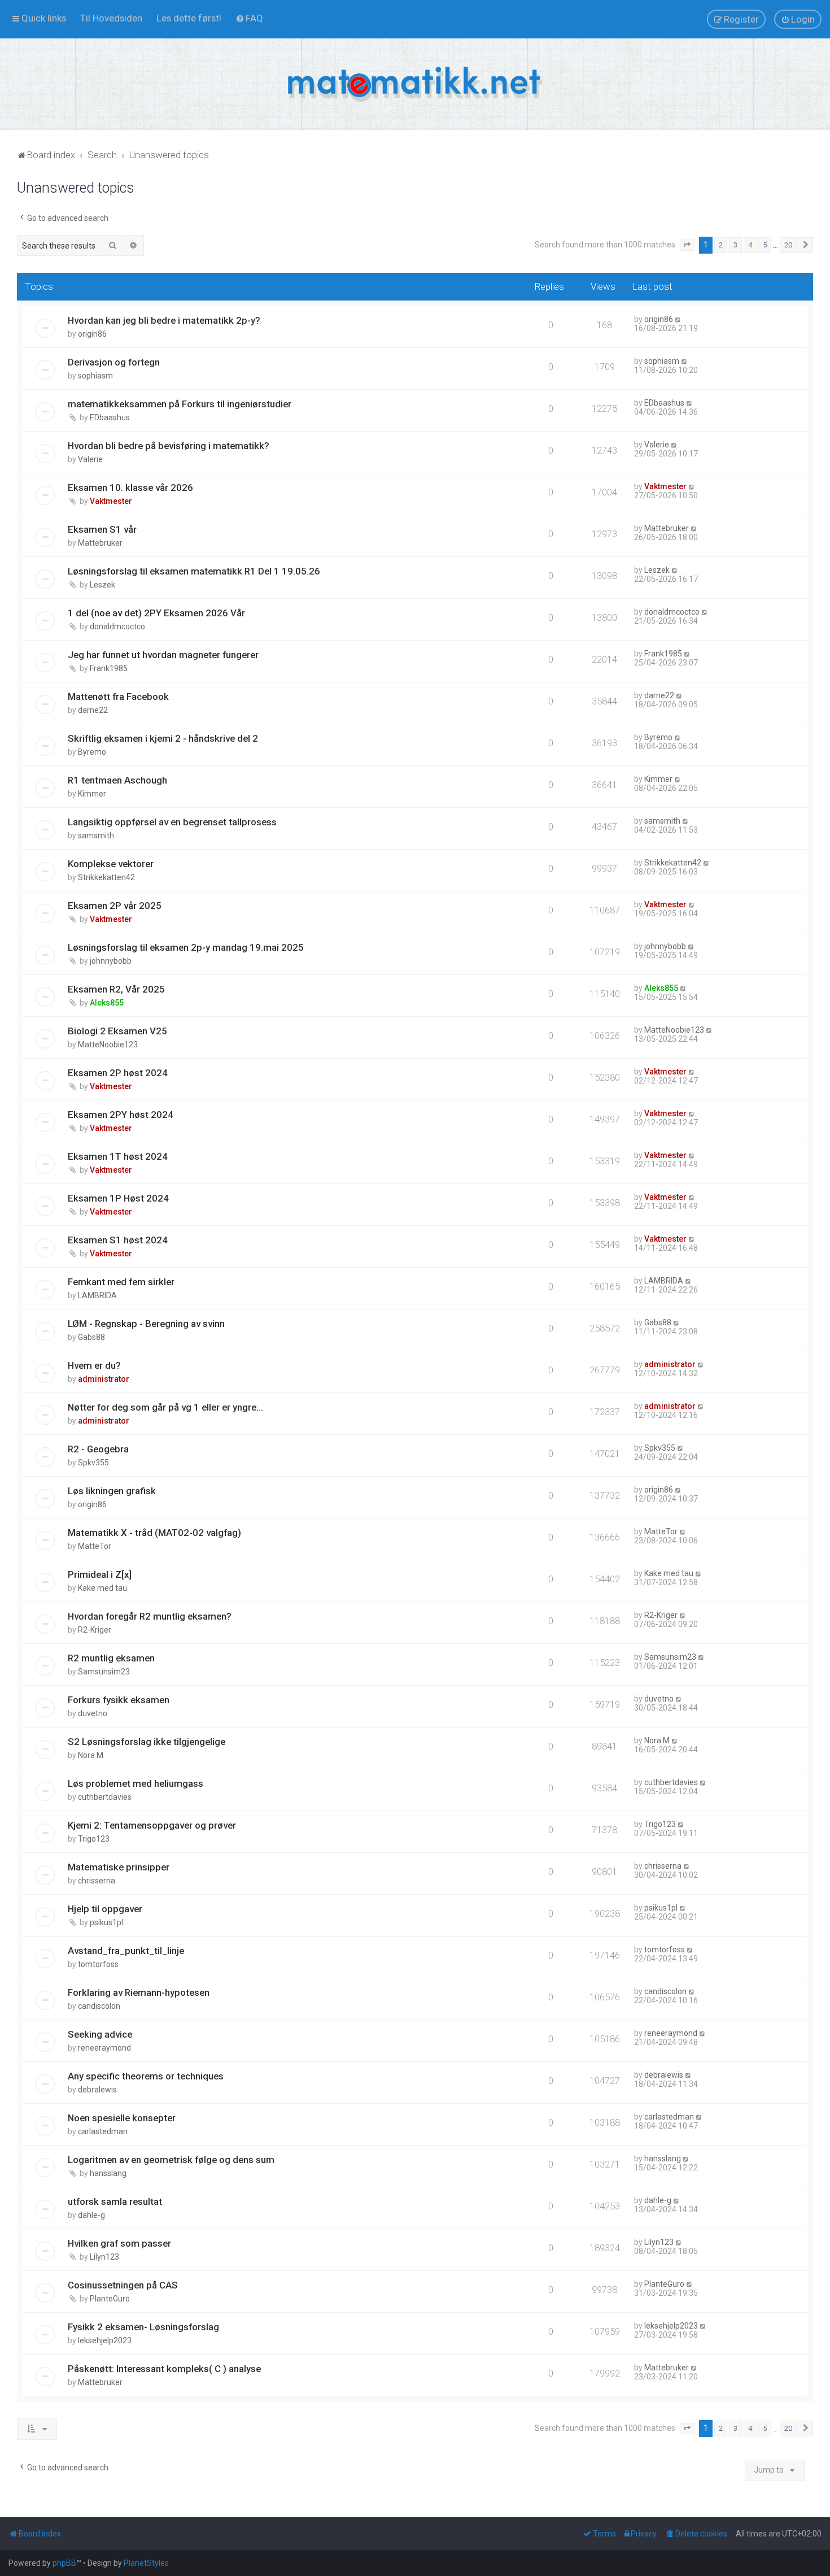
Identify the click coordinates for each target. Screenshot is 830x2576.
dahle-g (91, 2215)
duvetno (93, 1713)
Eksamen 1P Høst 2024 (118, 1198)
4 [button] (750, 245)
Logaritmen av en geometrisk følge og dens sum (171, 2160)
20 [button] (788, 245)
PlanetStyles (146, 2563)
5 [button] (765, 245)
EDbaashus (110, 417)
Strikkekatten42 (106, 877)
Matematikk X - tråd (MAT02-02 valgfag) (154, 1533)
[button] (687, 245)
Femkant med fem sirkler (121, 1282)
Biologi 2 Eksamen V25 (117, 1031)
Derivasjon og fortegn (114, 362)
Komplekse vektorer (111, 864)
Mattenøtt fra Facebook (118, 697)
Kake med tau (102, 1588)
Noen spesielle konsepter (122, 2118)
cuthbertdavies (105, 1797)
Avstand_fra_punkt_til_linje (126, 1951)
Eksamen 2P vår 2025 (115, 906)
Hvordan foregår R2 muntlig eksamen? (150, 1616)
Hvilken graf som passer (119, 2243)
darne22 (93, 710)
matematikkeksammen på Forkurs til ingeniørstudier (180, 404)
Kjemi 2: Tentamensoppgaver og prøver (152, 1825)
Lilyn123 (104, 2257)
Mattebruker (100, 543)
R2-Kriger (95, 1630)
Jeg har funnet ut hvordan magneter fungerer (163, 655)
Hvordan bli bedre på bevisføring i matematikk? (169, 446)
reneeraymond (104, 2048)
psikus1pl (106, 1922)
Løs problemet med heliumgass (136, 1783)
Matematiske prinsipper (119, 1867)
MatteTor (95, 1546)
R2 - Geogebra (98, 1449)
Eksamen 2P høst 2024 (118, 1073)
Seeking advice (100, 2034)
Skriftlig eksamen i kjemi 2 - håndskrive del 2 (163, 738)
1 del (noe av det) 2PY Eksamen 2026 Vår (156, 613)
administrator (104, 1379)
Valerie (90, 459)
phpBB (64, 2563)
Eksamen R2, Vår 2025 (116, 989)
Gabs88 (91, 1337)
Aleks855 (107, 1003)
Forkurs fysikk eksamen (119, 1700)
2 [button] (721, 245)
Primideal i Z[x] (100, 1574)
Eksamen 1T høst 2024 (118, 1156)
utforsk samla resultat (115, 2201)
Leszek (102, 585)
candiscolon (99, 2006)
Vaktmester (111, 501)
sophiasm (95, 376)
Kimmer (92, 794)
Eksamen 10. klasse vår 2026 (130, 488)
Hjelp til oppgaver (105, 1909)
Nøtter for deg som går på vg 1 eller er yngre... (165, 1407)
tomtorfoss (98, 1964)
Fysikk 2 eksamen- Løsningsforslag (143, 2327)
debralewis (97, 2090)
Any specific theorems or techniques (146, 2076)
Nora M (91, 1755)
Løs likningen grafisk (112, 1491)
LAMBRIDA (97, 1295)
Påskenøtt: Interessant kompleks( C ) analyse (164, 2369)
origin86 (92, 334)
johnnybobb (111, 961)
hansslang (108, 2173)
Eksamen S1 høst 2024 (118, 1240)
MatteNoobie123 (108, 1045)
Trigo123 (94, 1839)
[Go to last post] (678, 319)
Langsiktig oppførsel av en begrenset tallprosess (172, 822)
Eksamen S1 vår (102, 529)
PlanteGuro (110, 2299)
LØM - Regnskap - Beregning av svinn (146, 1324)
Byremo (92, 752)
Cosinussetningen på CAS (123, 2285)
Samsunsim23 (104, 1672)
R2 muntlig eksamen (111, 1658)
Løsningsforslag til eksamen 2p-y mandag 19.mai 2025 (186, 947)
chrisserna (97, 1881)
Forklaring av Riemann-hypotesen (139, 1992)
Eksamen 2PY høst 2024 (121, 1115)
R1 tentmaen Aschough (117, 780)
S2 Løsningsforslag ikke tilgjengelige (147, 1742)
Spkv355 (93, 1463)
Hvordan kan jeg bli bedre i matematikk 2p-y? (164, 320)
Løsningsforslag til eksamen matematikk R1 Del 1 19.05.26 (194, 571)
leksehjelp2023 (105, 2340)
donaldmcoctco (117, 626)
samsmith (96, 836)
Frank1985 (109, 668)
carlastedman (103, 2131)
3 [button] (735, 245)
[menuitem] (111, 18)
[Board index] (415, 84)
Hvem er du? (94, 1365)
